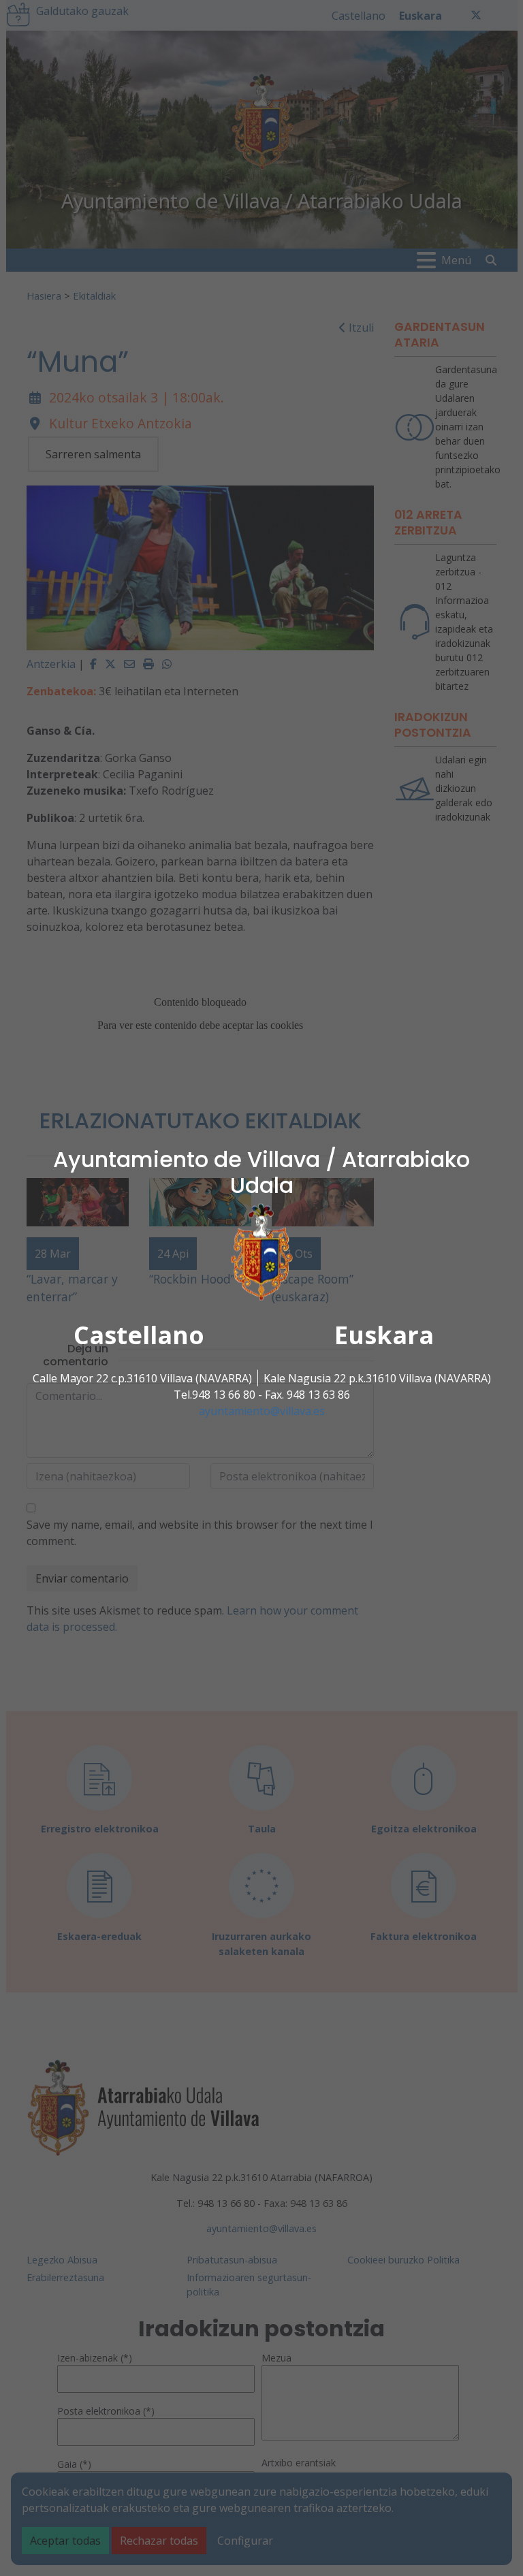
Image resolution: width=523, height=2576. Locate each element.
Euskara (384, 1335)
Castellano (139, 1335)
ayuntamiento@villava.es (262, 1411)
